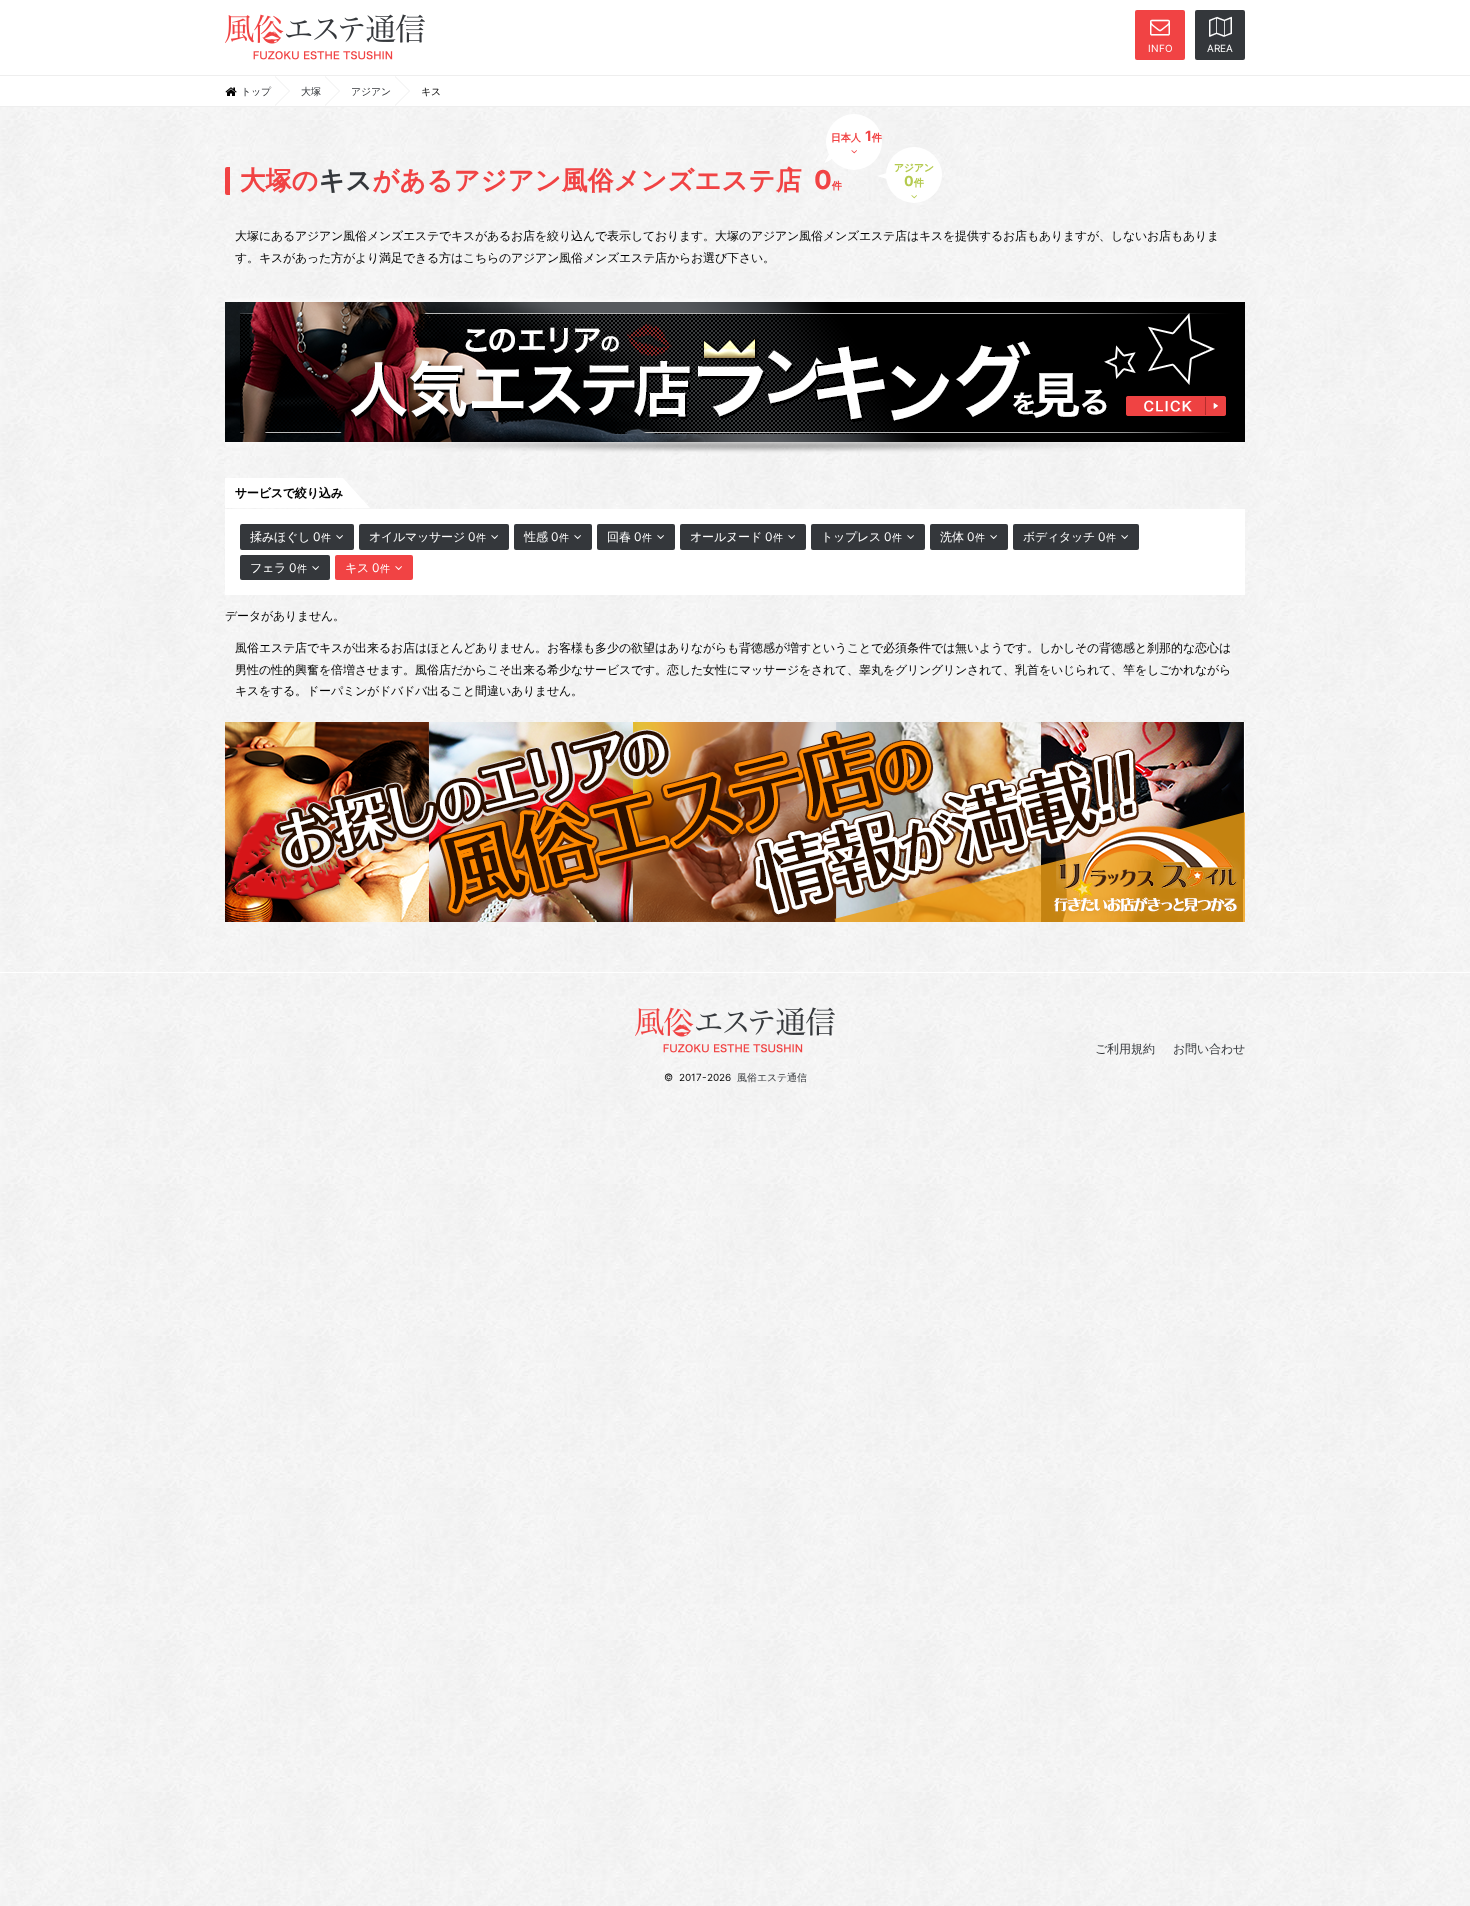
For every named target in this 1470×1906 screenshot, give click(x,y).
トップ (256, 91)
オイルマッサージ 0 (427, 536)
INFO (1160, 48)
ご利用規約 (1125, 1048)
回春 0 (629, 536)
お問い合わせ (1209, 1048)
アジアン (371, 91)
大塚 (311, 91)
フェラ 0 (278, 567)
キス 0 (367, 567)
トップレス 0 (861, 536)
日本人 (854, 135)
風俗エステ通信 (772, 1077)
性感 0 (546, 536)
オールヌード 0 (736, 536)
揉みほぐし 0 (290, 536)
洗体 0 (962, 536)
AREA (1220, 48)
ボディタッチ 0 (1069, 536)
